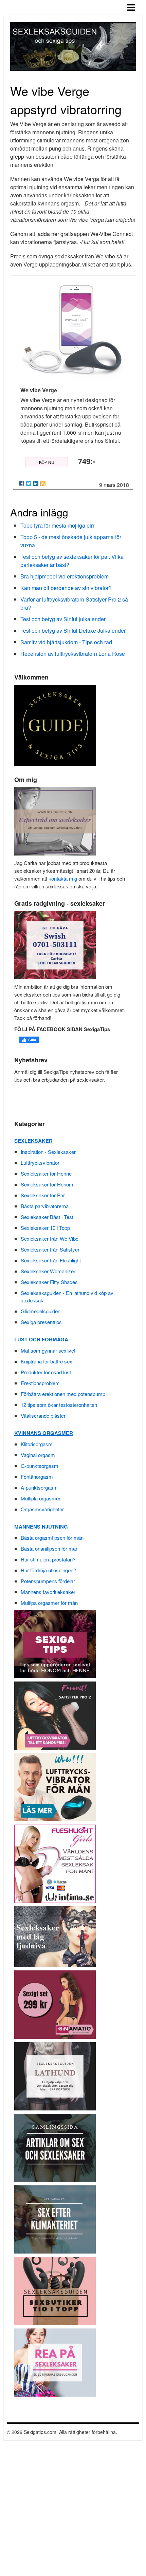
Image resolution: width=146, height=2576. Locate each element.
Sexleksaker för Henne (46, 1173)
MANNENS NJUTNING (41, 1527)
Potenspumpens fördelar (48, 1581)
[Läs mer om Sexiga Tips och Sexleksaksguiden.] (55, 820)
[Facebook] (21, 484)
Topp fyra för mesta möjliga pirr (57, 525)
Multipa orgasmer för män (49, 1603)
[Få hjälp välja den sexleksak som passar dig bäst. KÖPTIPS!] (55, 2075)
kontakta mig (63, 878)
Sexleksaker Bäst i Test (47, 1217)
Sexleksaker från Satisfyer (50, 1249)
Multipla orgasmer (41, 1498)
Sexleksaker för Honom (47, 1184)
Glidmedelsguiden (41, 1311)
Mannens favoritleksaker (48, 1592)
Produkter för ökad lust (46, 1372)
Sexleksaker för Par (43, 1195)
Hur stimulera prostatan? (48, 1559)
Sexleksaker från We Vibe (50, 1238)
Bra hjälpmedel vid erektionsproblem (65, 576)
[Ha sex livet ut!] (55, 2218)
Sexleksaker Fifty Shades (49, 1282)
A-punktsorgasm (39, 1487)
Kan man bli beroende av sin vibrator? (66, 588)
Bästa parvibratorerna (45, 1206)
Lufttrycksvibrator (40, 1163)
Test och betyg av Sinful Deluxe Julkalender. (74, 631)
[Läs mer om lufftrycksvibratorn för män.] (55, 1786)
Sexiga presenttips (41, 1322)
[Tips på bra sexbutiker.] (55, 2290)
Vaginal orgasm (38, 1455)
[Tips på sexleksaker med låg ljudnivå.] (55, 1936)
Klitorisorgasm (37, 1444)
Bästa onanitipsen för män (50, 1548)
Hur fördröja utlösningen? (48, 1570)
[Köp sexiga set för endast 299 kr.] (55, 2004)
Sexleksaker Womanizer (48, 1271)
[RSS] (43, 484)
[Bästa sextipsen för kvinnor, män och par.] (55, 1643)
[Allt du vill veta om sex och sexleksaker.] (55, 2147)
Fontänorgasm (37, 1477)
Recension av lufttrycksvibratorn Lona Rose (73, 654)
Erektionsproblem (40, 1383)
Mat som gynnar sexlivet (48, 1350)
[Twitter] (29, 484)
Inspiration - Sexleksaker (48, 1152)
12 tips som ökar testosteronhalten (59, 1405)
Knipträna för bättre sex (47, 1361)
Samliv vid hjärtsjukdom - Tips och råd (66, 642)
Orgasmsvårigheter (42, 1509)
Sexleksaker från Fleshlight (51, 1260)
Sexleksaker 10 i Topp (45, 1228)
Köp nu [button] (47, 462)
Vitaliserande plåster (43, 1415)
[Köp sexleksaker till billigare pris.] (55, 2362)
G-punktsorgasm (40, 1466)
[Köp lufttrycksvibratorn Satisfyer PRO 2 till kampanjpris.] (55, 1715)
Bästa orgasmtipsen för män (52, 1538)
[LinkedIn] (36, 484)
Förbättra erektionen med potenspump (63, 1394)
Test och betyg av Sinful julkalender (63, 619)
